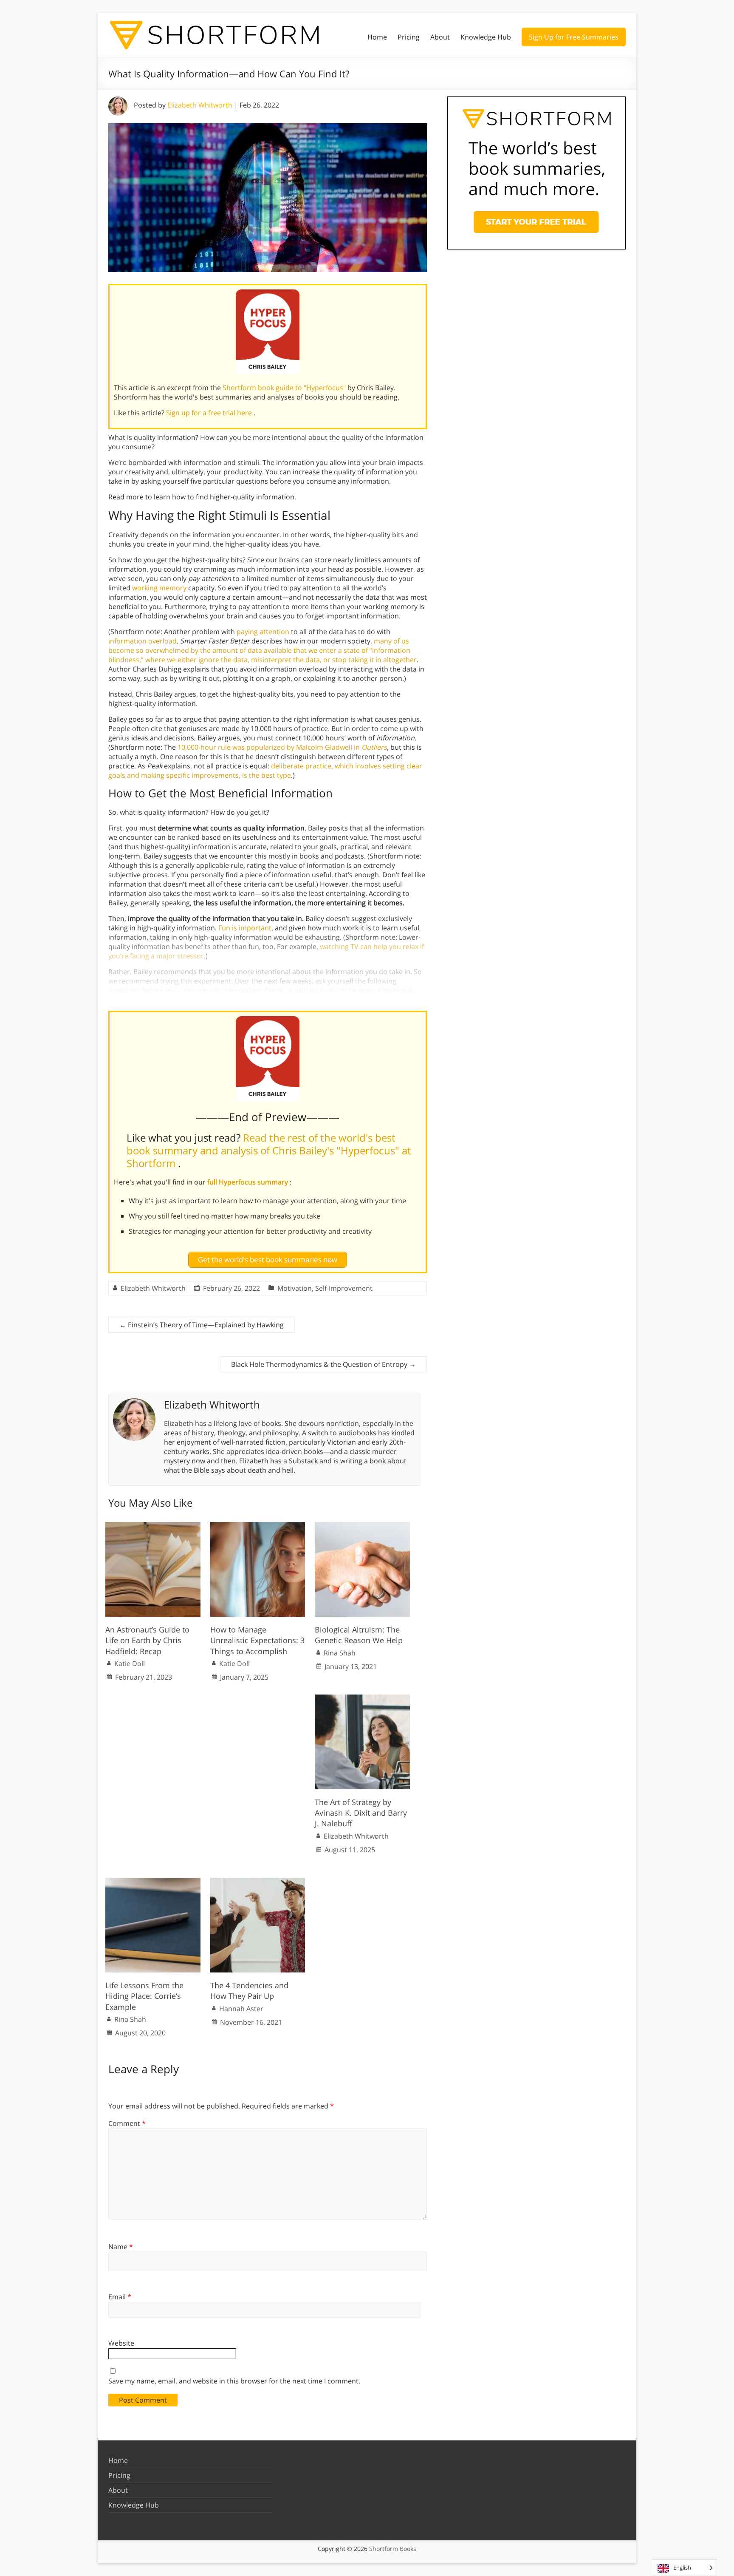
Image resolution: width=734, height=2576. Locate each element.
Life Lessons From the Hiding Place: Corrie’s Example (144, 1996)
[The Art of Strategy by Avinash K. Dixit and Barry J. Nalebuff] (362, 1699)
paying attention (263, 632)
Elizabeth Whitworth (200, 105)
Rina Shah (340, 1653)
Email (120, 2297)
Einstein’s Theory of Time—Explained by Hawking (202, 1325)
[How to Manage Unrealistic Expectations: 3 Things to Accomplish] (258, 1526)
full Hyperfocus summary (248, 1182)
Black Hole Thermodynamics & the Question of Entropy (323, 1364)
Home (377, 37)
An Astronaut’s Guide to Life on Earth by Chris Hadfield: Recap (147, 1640)
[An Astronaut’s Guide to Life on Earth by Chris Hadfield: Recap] (153, 1526)
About (440, 37)
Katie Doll (130, 1663)
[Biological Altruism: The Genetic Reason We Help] (362, 1526)
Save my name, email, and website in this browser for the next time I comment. (234, 2381)
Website (121, 2343)
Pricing (409, 37)
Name (121, 2247)
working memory (159, 588)
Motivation (295, 1288)
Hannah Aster (241, 2009)
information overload (143, 641)
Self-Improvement (344, 1288)
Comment (127, 2123)
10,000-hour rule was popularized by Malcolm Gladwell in (281, 747)
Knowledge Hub (486, 37)
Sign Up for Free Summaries (574, 37)
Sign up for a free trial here (210, 413)
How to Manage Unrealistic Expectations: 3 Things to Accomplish (257, 1640)
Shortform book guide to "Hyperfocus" (285, 388)
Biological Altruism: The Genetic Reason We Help (359, 1635)
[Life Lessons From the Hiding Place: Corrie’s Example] (153, 1882)
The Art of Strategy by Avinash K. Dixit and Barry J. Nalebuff (361, 1813)
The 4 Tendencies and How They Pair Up (249, 1991)
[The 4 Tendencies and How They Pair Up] (258, 1882)
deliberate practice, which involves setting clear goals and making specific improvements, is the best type (265, 771)
